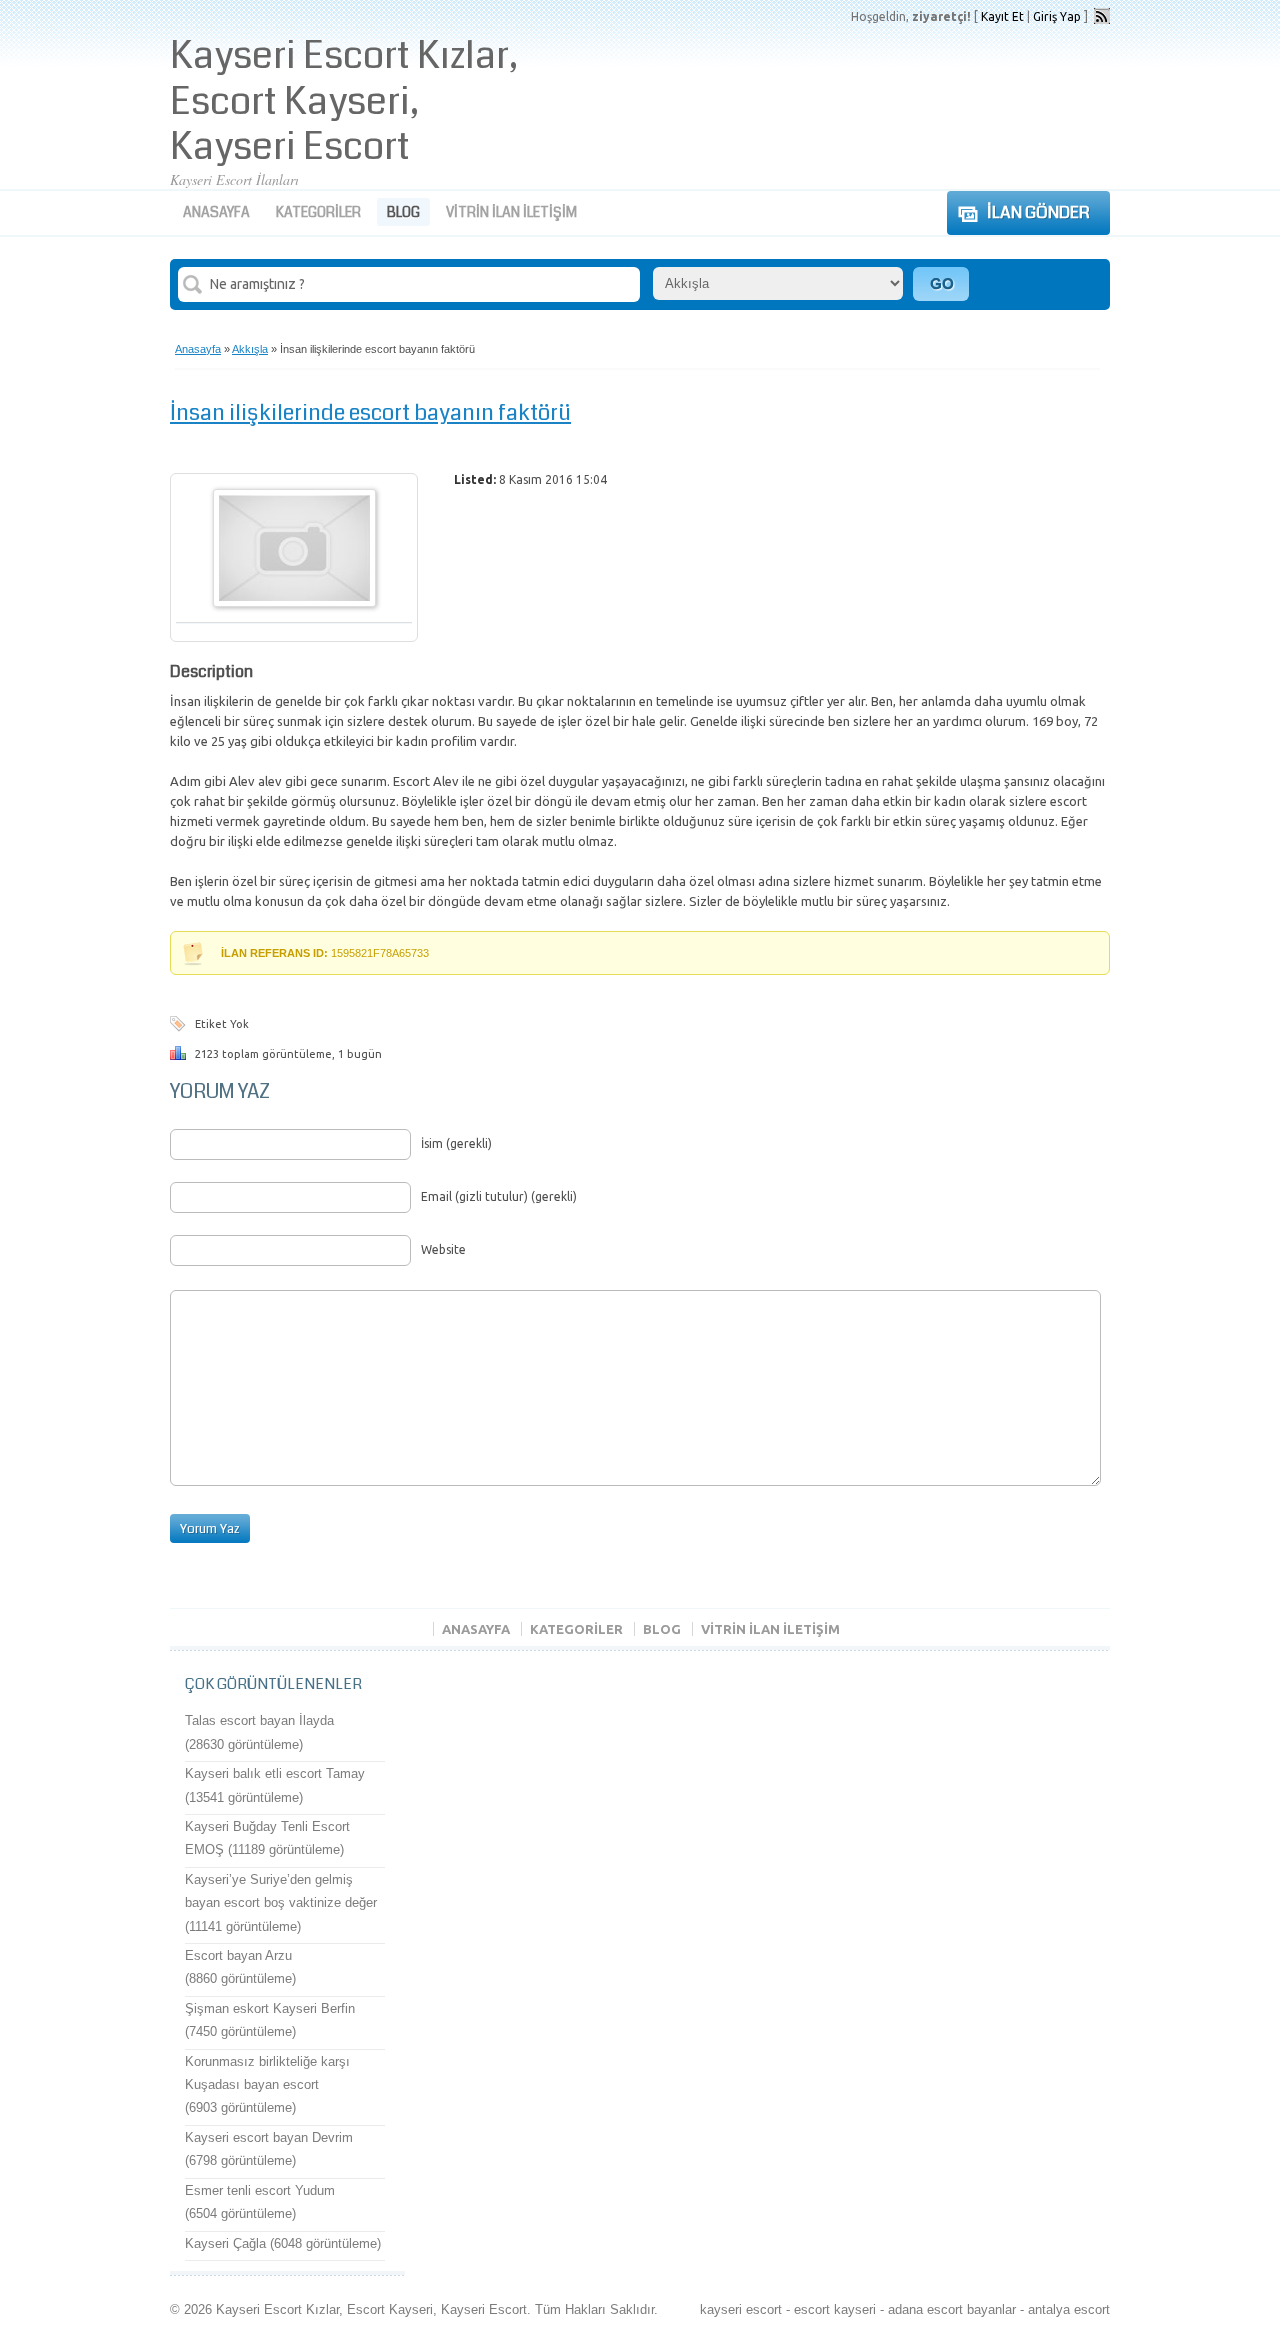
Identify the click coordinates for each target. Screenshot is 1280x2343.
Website (443, 1249)
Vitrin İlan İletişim (511, 212)
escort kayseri (835, 2309)
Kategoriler (318, 212)
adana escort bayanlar (952, 2309)
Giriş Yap (1057, 16)
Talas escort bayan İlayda (259, 1720)
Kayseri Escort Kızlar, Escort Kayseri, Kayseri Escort (344, 101)
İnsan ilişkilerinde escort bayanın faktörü (370, 412)
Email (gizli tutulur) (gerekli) (499, 1196)
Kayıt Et (1002, 16)
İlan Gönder (1038, 212)
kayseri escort (741, 2309)
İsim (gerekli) (456, 1143)
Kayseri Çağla (225, 2243)
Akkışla (250, 349)
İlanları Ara (941, 284)
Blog (403, 212)
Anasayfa (216, 212)
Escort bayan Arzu (238, 1955)
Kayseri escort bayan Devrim (269, 2137)
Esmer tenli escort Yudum (260, 2190)
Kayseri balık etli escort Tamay (275, 1773)
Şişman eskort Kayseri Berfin (270, 2008)
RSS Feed (1102, 16)
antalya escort (1069, 2309)
